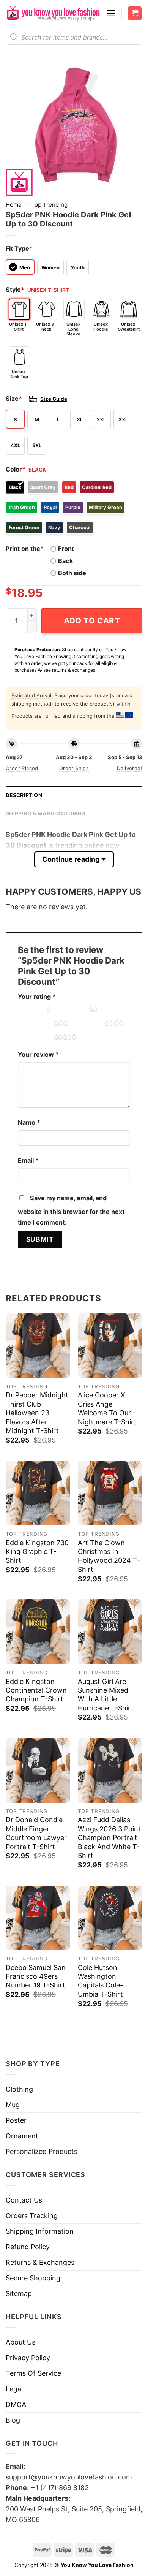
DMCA (16, 2404)
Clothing (19, 2089)
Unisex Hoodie (101, 327)
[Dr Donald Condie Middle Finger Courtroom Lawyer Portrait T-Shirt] (38, 1770)
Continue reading (71, 859)
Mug (13, 2105)
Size (14, 399)
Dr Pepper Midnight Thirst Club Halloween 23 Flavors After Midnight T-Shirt (37, 1413)
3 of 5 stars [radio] (37, 1024)
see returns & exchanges (69, 670)
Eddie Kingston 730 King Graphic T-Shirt (37, 1552)
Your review (38, 1054)
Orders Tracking (32, 2216)
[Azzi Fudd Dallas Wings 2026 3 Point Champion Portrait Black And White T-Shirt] (110, 1770)
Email (28, 1160)
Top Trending (49, 205)
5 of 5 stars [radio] (37, 1037)
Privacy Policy (28, 2358)
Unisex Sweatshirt (129, 327)
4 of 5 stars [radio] (88, 1024)
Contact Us (24, 2200)
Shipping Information (40, 2231)
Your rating (37, 997)
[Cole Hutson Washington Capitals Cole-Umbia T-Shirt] (110, 1918)
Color (16, 469)
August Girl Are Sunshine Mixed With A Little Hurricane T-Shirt (106, 1695)
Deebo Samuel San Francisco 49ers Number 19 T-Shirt (36, 1976)
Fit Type (19, 248)
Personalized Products (42, 2151)
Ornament (22, 2136)
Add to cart (92, 621)
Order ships (74, 768)
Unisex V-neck (46, 327)
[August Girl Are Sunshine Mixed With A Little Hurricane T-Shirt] (110, 1631)
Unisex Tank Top (19, 374)
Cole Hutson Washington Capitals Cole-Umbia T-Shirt (100, 1981)
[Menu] (111, 13)
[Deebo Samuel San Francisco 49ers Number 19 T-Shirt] (38, 1918)
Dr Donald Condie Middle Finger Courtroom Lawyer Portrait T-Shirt (36, 1833)
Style (15, 290)
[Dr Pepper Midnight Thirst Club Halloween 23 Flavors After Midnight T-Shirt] (38, 1345)
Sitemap (19, 2294)
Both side (72, 573)
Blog (13, 2420)
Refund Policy (28, 2247)
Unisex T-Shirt (19, 327)
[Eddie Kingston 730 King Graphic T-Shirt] (38, 1493)
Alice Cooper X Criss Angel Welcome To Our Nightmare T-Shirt (107, 1408)
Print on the (25, 549)
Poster (16, 2120)
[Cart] (135, 13)
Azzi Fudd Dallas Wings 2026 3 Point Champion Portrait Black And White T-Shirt (109, 1838)
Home (14, 205)
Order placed (22, 768)
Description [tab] (24, 795)
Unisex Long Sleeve (73, 329)
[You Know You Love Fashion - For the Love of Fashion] (53, 13)
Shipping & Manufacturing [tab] (46, 813)
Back (65, 561)
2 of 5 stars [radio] (72, 1010)
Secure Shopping (33, 2278)
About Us (20, 2342)
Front (66, 549)
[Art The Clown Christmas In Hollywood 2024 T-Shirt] (110, 1493)
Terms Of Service (33, 2373)
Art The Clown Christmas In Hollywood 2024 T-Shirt (109, 1556)
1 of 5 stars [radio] (30, 1010)
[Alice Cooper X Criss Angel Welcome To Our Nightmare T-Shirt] (110, 1345)
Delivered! (130, 768)
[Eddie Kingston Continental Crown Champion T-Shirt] (38, 1631)
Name (29, 1122)
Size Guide (54, 399)
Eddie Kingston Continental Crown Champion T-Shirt (36, 1690)
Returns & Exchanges (40, 2262)
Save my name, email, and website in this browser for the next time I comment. (71, 1210)
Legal (14, 2389)
